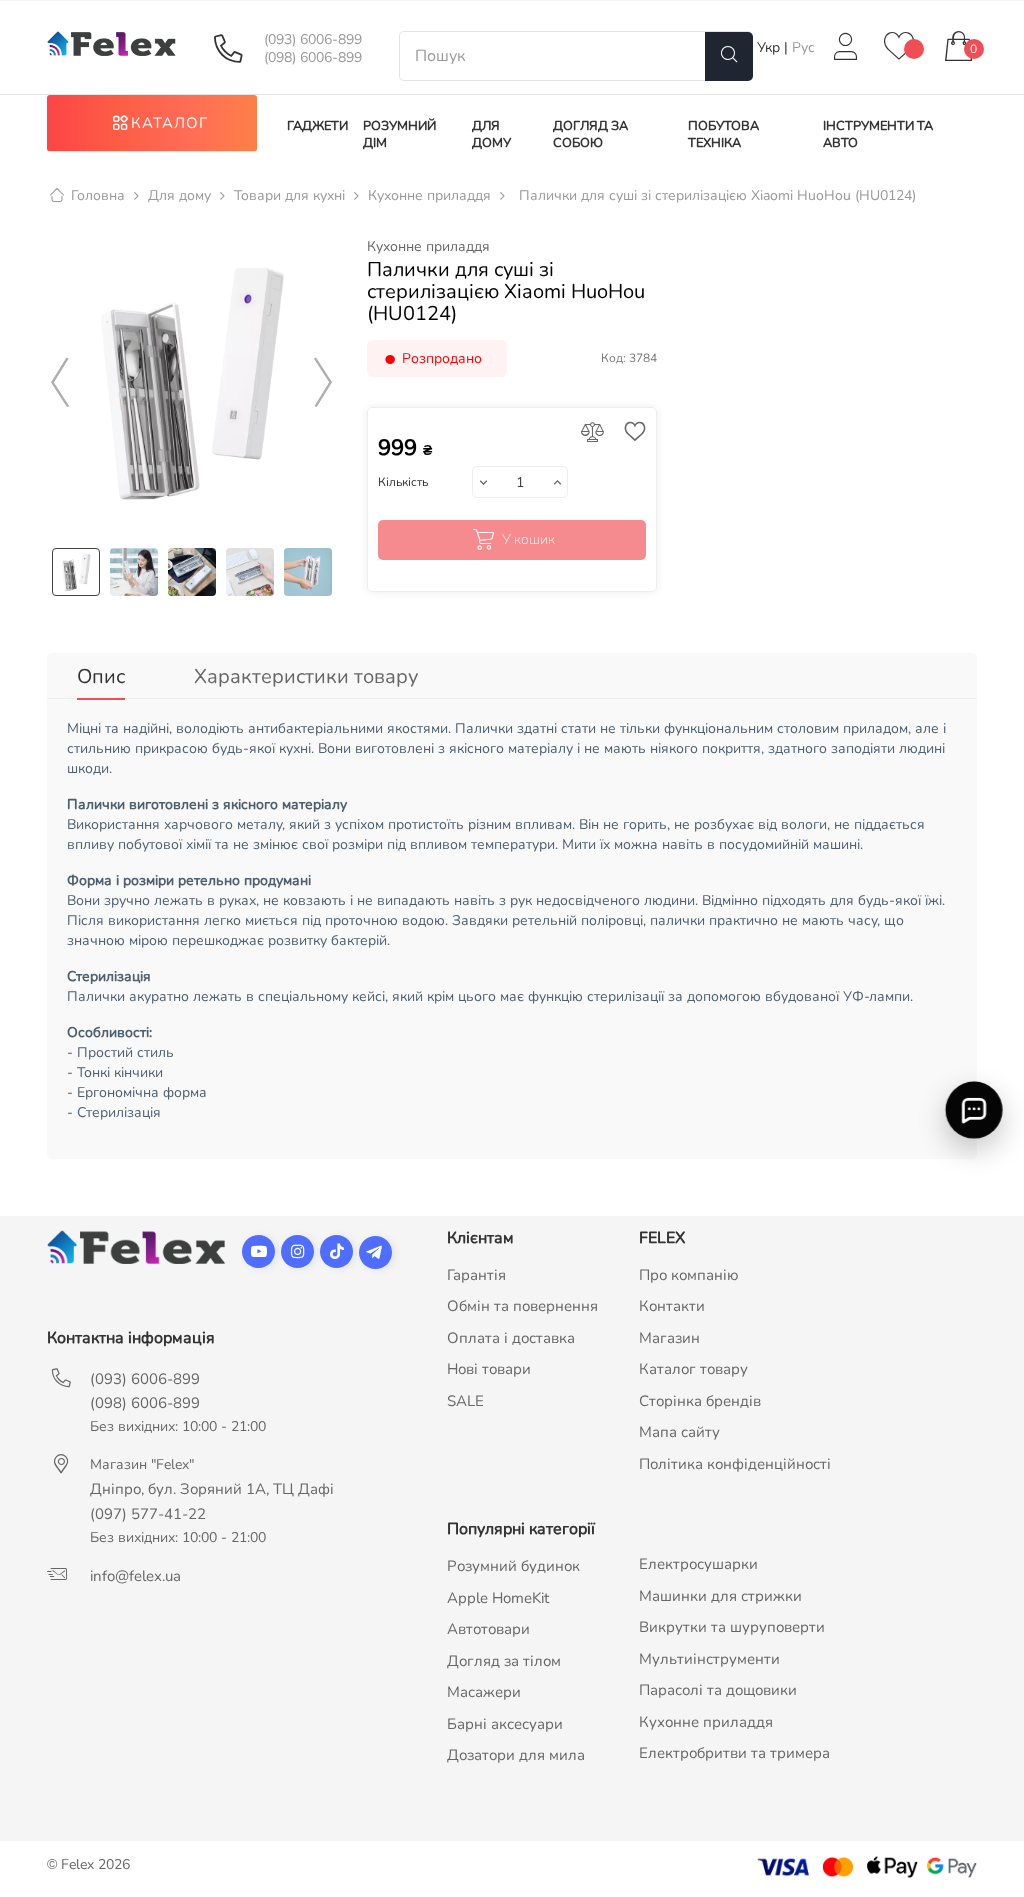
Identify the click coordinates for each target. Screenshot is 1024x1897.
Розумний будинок (513, 1566)
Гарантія (476, 1275)
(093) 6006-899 (313, 40)
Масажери (484, 1692)
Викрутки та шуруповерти (732, 1627)
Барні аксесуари (505, 1724)
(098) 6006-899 (313, 58)
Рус (803, 47)
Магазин (669, 1338)
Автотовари (488, 1629)
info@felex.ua (135, 1576)
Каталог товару (693, 1369)
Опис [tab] (101, 676)
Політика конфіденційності (735, 1464)
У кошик (528, 539)
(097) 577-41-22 (148, 1514)
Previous (60, 383)
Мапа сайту (679, 1432)
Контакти (672, 1306)
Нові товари (489, 1369)
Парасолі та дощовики (718, 1690)
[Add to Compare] (593, 433)
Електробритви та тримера (734, 1753)
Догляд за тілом (504, 1661)
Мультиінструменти (709, 1659)
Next (324, 383)
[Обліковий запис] (846, 47)
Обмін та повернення (522, 1306)
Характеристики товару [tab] (306, 676)
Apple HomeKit (498, 1598)
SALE (465, 1401)
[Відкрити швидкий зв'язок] (974, 1109)
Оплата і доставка (511, 1338)
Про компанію (689, 1275)
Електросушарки (698, 1564)
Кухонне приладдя (428, 247)
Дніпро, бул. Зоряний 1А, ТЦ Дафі (212, 1489)
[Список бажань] (899, 47)
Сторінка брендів (700, 1401)
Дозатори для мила (516, 1755)
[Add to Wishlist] (630, 433)
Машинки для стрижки (720, 1596)
